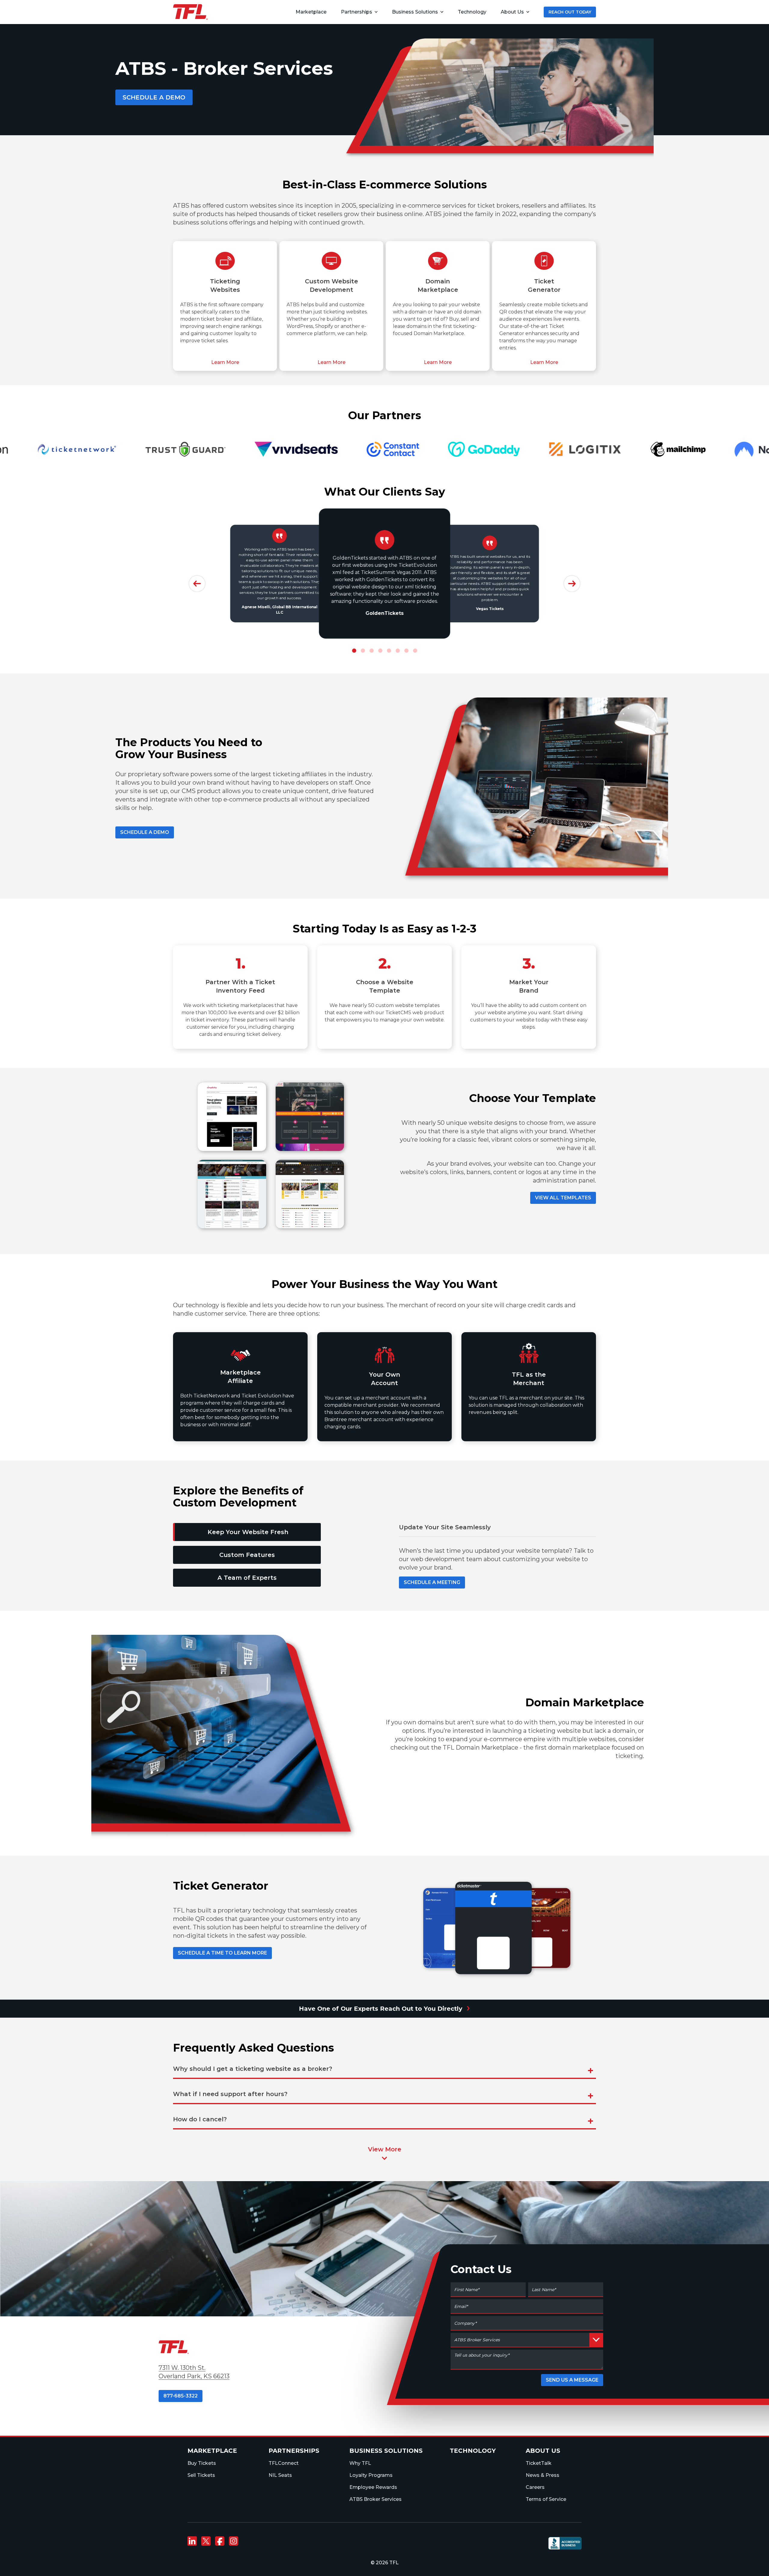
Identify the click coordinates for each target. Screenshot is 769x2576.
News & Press (543, 2475)
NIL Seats (280, 2475)
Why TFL (360, 2463)
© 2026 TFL (385, 2563)
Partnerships (357, 12)
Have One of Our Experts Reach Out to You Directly (384, 2007)
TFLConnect (284, 2463)
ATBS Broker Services (375, 2499)
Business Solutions (415, 12)
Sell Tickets (201, 2475)
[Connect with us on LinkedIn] (192, 2541)
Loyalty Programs (371, 2475)
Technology (473, 2451)
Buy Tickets (202, 2463)
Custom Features (247, 1555)
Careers (535, 2487)
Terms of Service (546, 2499)
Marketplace (212, 2451)
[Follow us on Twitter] (206, 2541)
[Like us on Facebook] (220, 2541)
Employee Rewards (373, 2487)
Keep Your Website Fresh (248, 1532)
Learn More (225, 362)
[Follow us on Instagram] (233, 2541)
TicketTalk (539, 2463)
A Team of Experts (247, 1578)
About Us (512, 12)
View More (385, 2149)
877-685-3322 (181, 2396)
